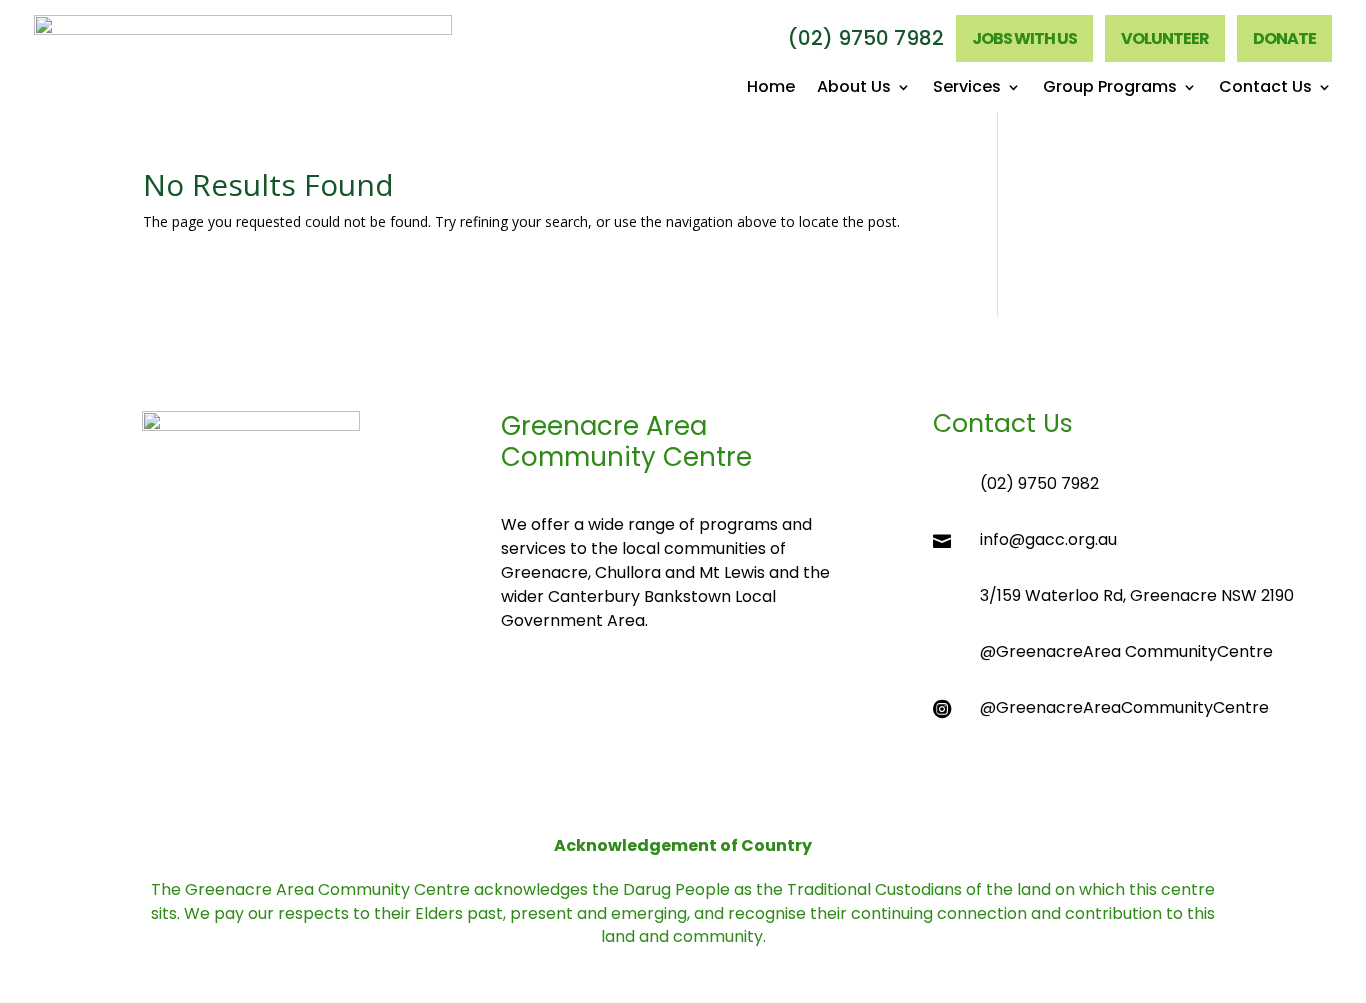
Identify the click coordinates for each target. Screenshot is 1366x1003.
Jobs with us (1024, 38)
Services (967, 89)
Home (771, 89)
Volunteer (1165, 38)
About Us (854, 89)
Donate (1284, 38)
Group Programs (1110, 89)
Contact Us (1265, 89)
